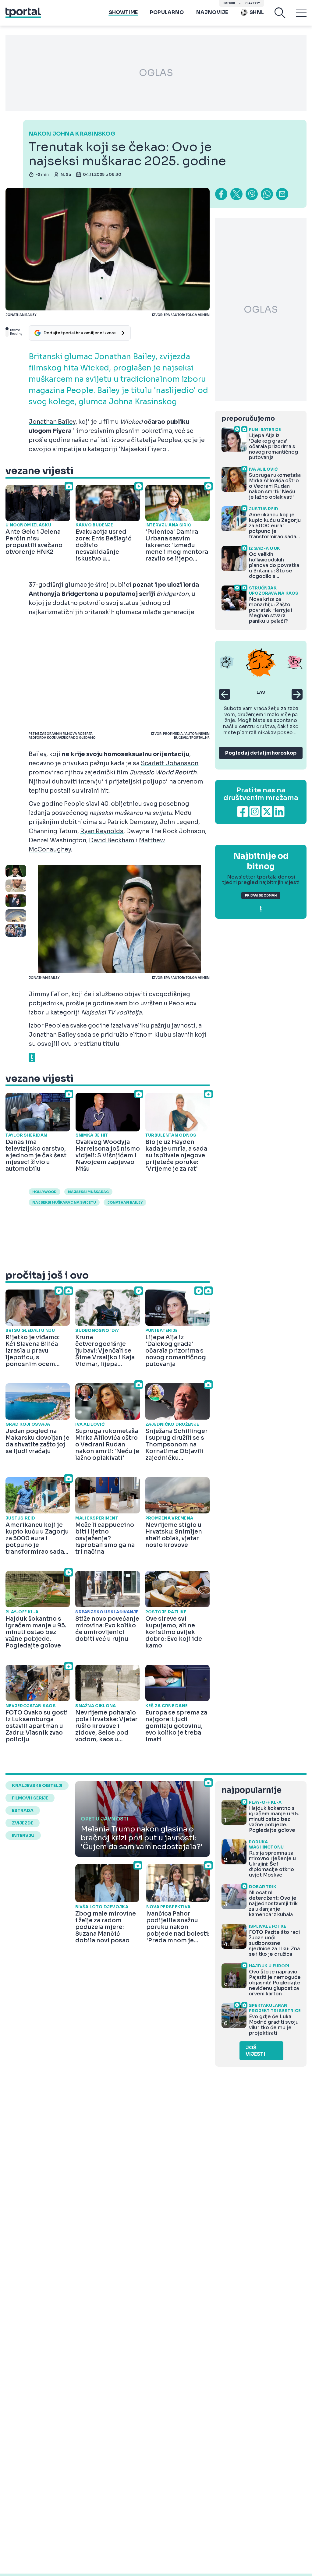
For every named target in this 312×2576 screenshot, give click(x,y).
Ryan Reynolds (102, 831)
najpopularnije (251, 1790)
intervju (23, 1835)
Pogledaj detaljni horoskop (261, 753)
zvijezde (23, 1823)
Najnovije (212, 12)
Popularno (167, 12)
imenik (229, 3)
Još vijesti (255, 2051)
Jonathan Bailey (52, 422)
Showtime (123, 12)
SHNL (257, 12)
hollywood (44, 1192)
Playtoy (252, 3)
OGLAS (156, 73)
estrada (23, 1810)
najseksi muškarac (88, 1192)
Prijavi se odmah (261, 895)
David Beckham (112, 840)
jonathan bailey (125, 1202)
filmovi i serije (30, 1798)
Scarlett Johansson (170, 763)
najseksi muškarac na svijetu (64, 1202)
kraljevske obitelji (37, 1785)
